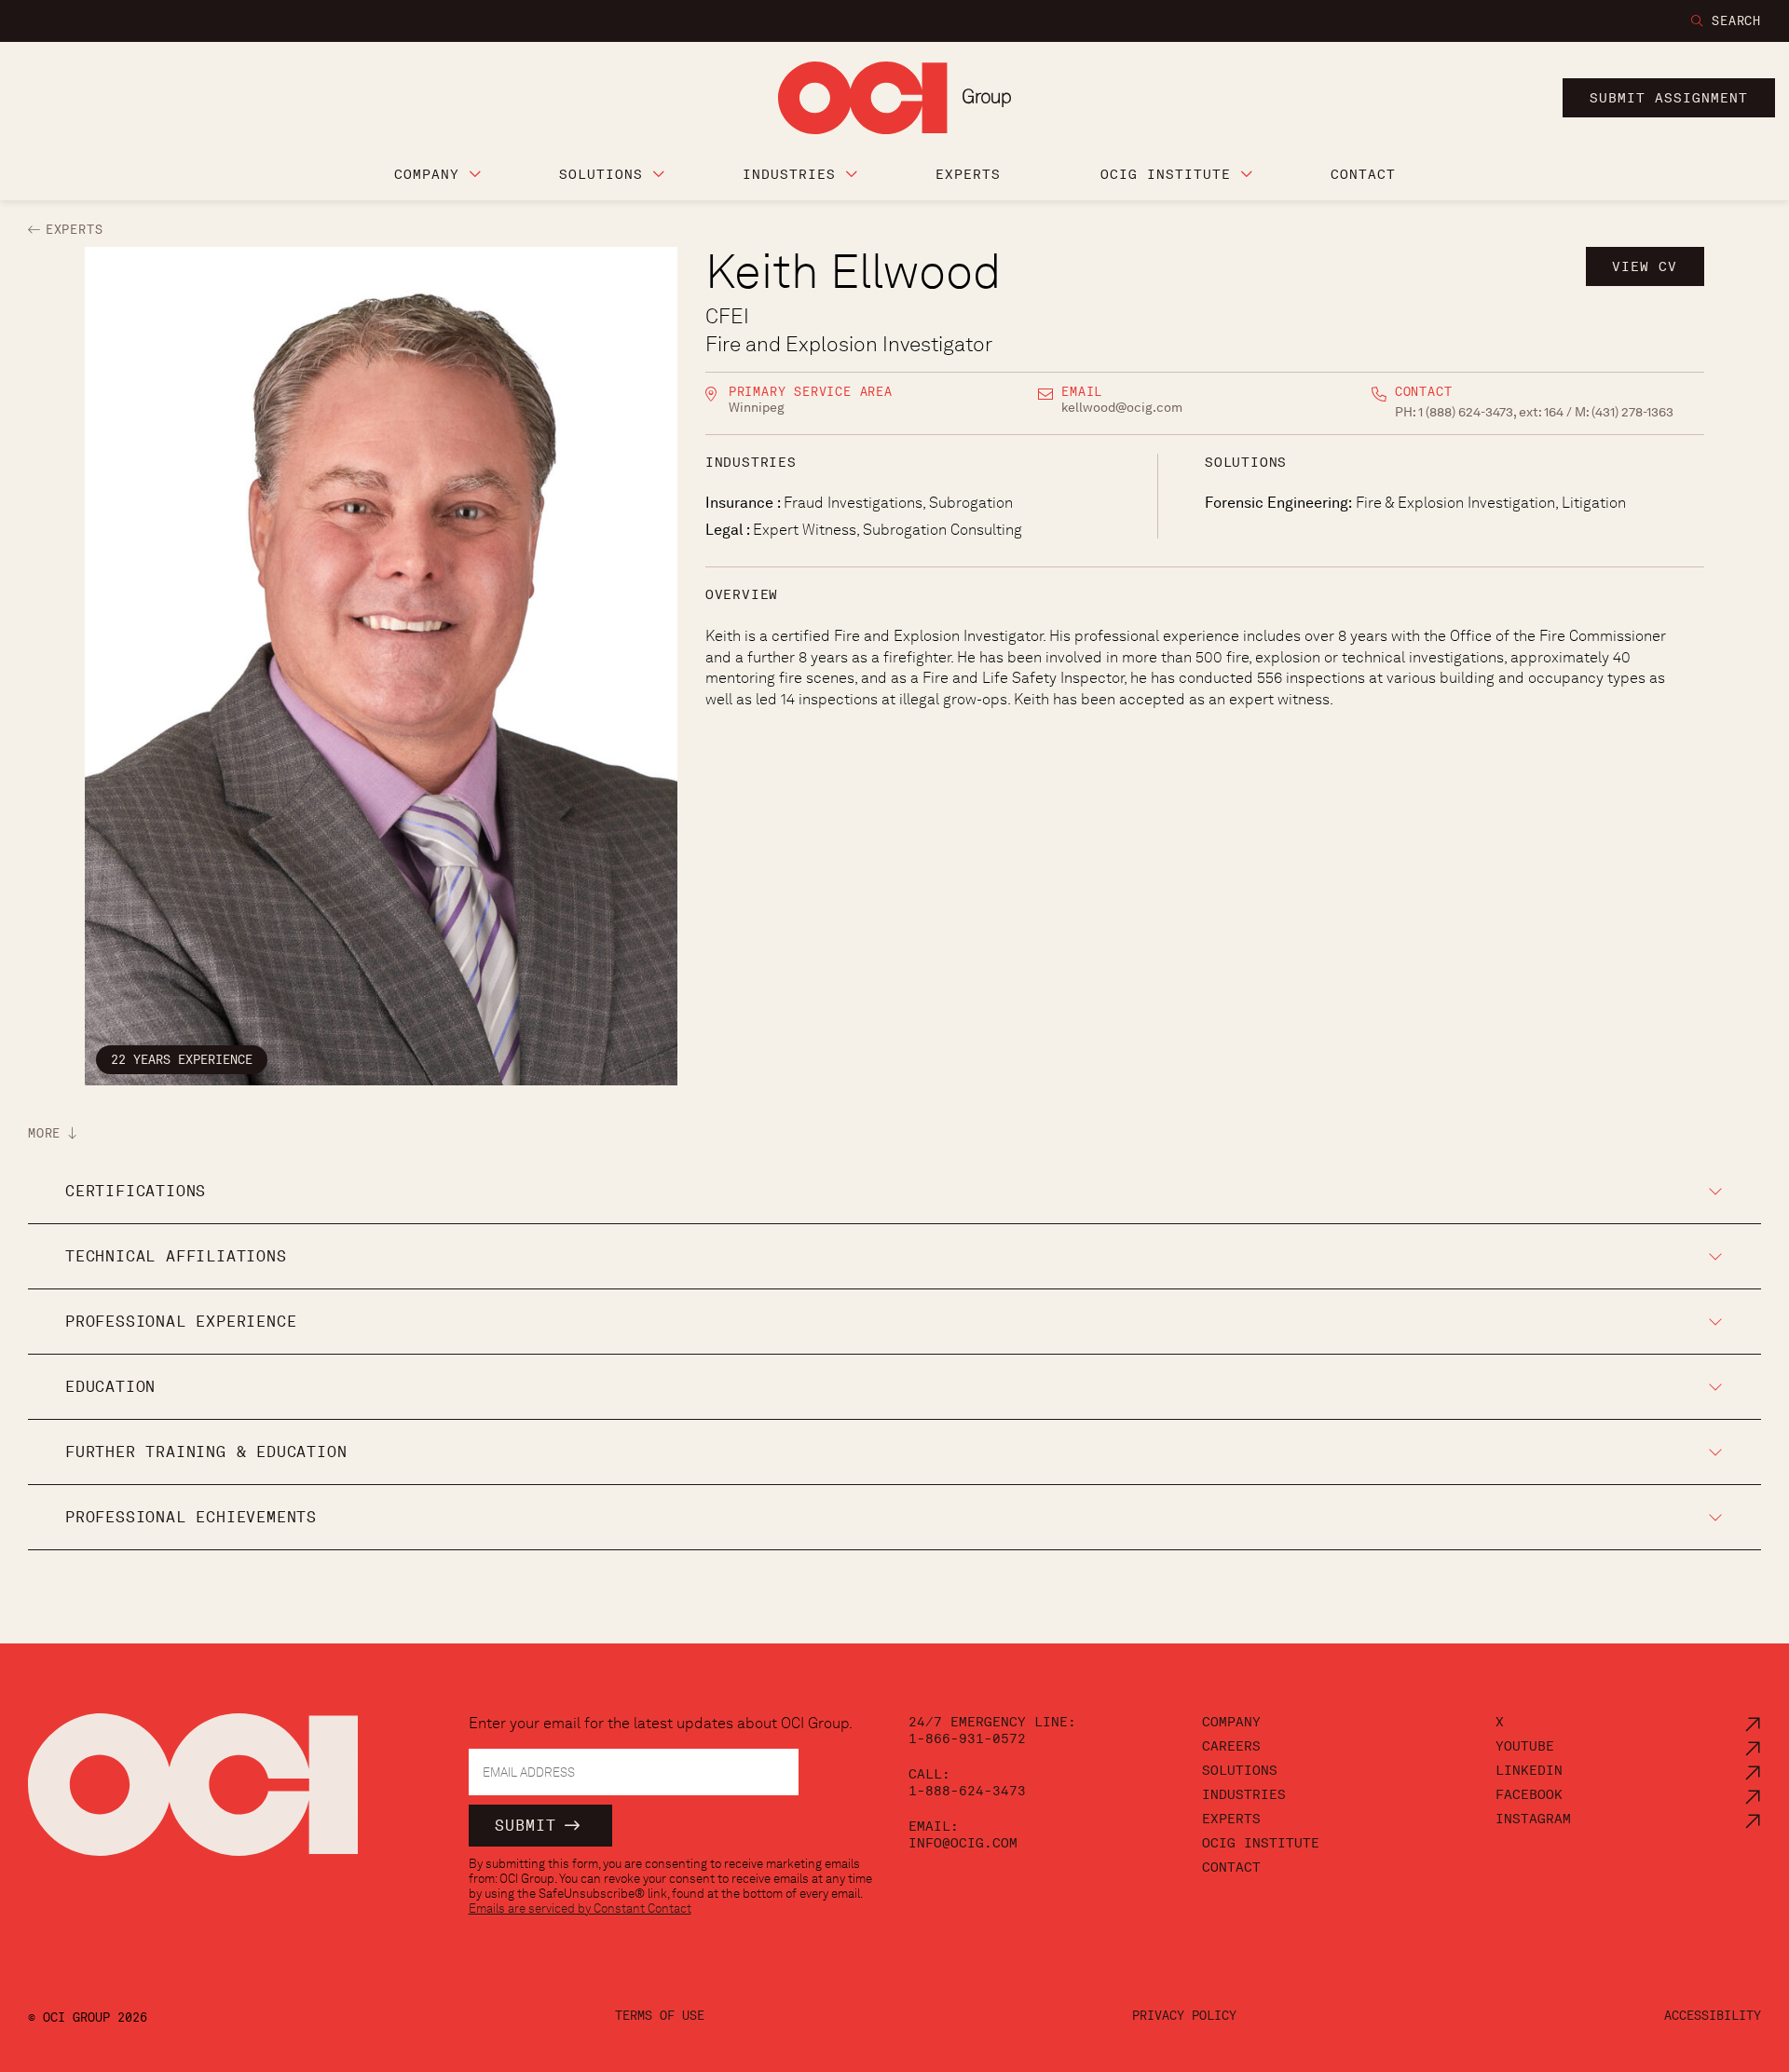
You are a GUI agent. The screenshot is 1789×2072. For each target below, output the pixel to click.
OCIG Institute (1261, 1843)
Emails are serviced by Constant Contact (580, 1908)
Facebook (1529, 1794)
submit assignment (1669, 98)
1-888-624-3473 (967, 1791)
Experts (1231, 1819)
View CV (1645, 266)
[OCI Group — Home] (193, 1795)
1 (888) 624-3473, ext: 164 (1492, 412)
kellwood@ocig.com (1122, 407)
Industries (1244, 1794)
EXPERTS (74, 230)
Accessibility (1713, 2016)
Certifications (136, 1191)
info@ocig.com (963, 1843)
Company (1231, 1722)
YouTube (1525, 1746)
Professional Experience (181, 1322)
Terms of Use (660, 2016)
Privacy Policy (1184, 2016)
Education (110, 1387)
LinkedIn (1529, 1770)
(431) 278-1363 (1632, 412)
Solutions (1240, 1770)
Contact (1231, 1867)
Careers (1231, 1746)
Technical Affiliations (176, 1256)
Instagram (1533, 1819)
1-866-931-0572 (967, 1738)
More (44, 1134)
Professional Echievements (191, 1517)
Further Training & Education (206, 1452)
